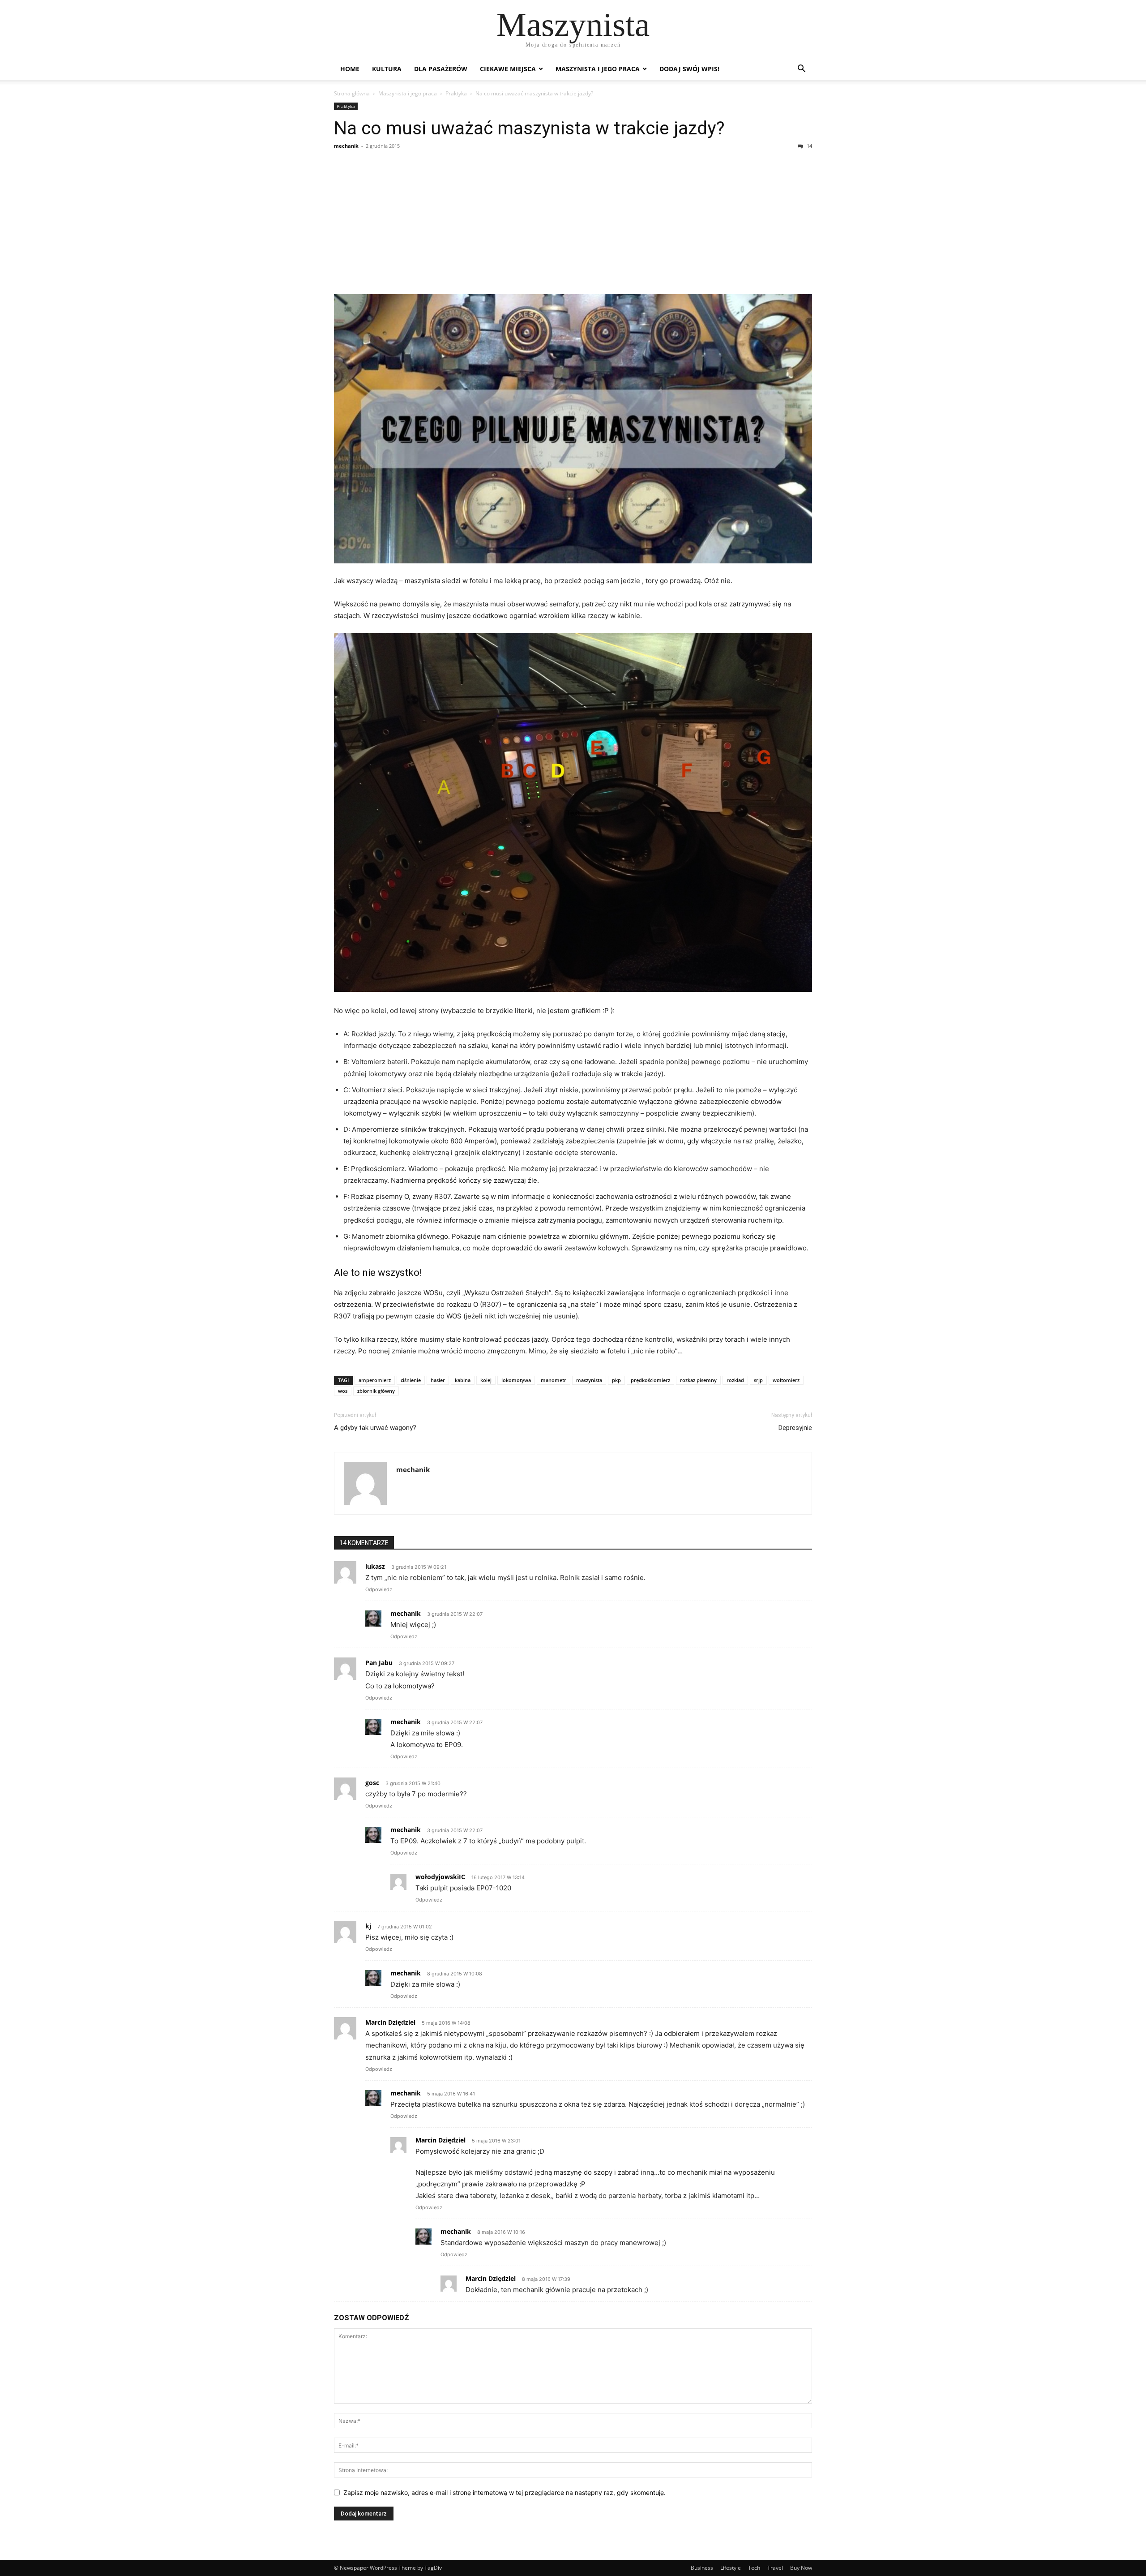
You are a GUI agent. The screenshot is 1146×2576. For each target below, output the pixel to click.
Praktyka (456, 93)
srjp (758, 1380)
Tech (754, 2568)
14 (809, 146)
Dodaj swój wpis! (689, 69)
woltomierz (786, 1380)
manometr (554, 1380)
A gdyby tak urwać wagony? (375, 1428)
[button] (801, 70)
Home (350, 69)
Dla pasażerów (441, 69)
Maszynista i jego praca (598, 69)
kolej (486, 1380)
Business (702, 2568)
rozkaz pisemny (698, 1380)
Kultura (387, 69)
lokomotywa (516, 1380)
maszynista (589, 1380)
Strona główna (352, 93)
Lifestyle (731, 2568)
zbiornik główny (376, 1391)
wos (343, 1391)
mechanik (346, 146)
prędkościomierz (650, 1380)
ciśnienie (411, 1380)
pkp (616, 1380)
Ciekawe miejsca (508, 69)
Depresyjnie (795, 1428)
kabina (463, 1380)
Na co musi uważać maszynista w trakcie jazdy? (529, 128)
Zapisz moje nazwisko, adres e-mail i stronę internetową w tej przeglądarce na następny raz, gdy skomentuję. (505, 2492)
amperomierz (375, 1380)
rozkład (735, 1380)
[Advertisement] (573, 222)
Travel (775, 2568)
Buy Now (801, 2568)
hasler (438, 1380)
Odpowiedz (379, 1589)
